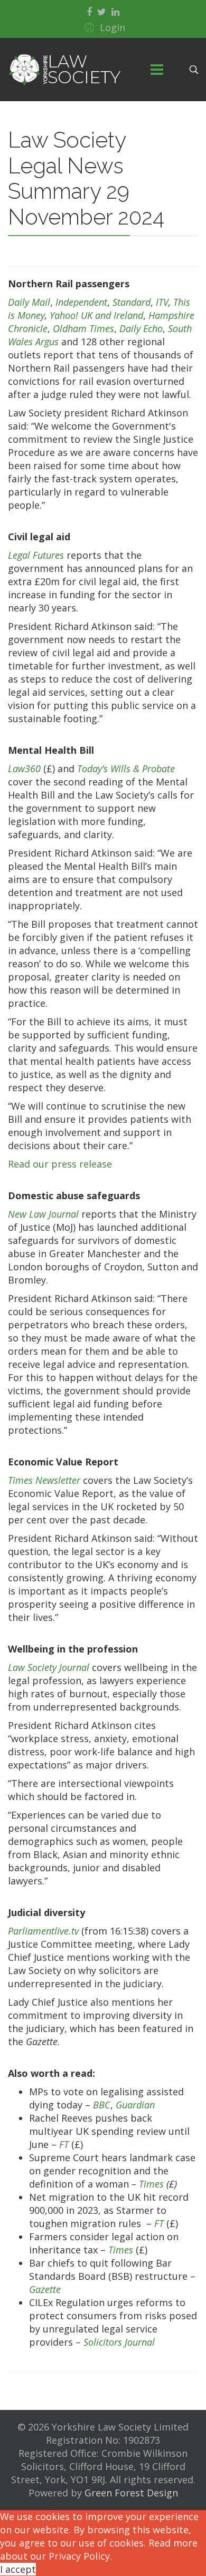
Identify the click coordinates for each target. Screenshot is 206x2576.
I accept (18, 2569)
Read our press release (60, 1164)
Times (151, 2184)
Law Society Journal (49, 1667)
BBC (102, 2105)
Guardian (135, 2105)
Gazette (45, 2289)
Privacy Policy (79, 2556)
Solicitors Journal (119, 2342)
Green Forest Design (131, 2493)
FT (64, 2144)
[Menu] (157, 70)
